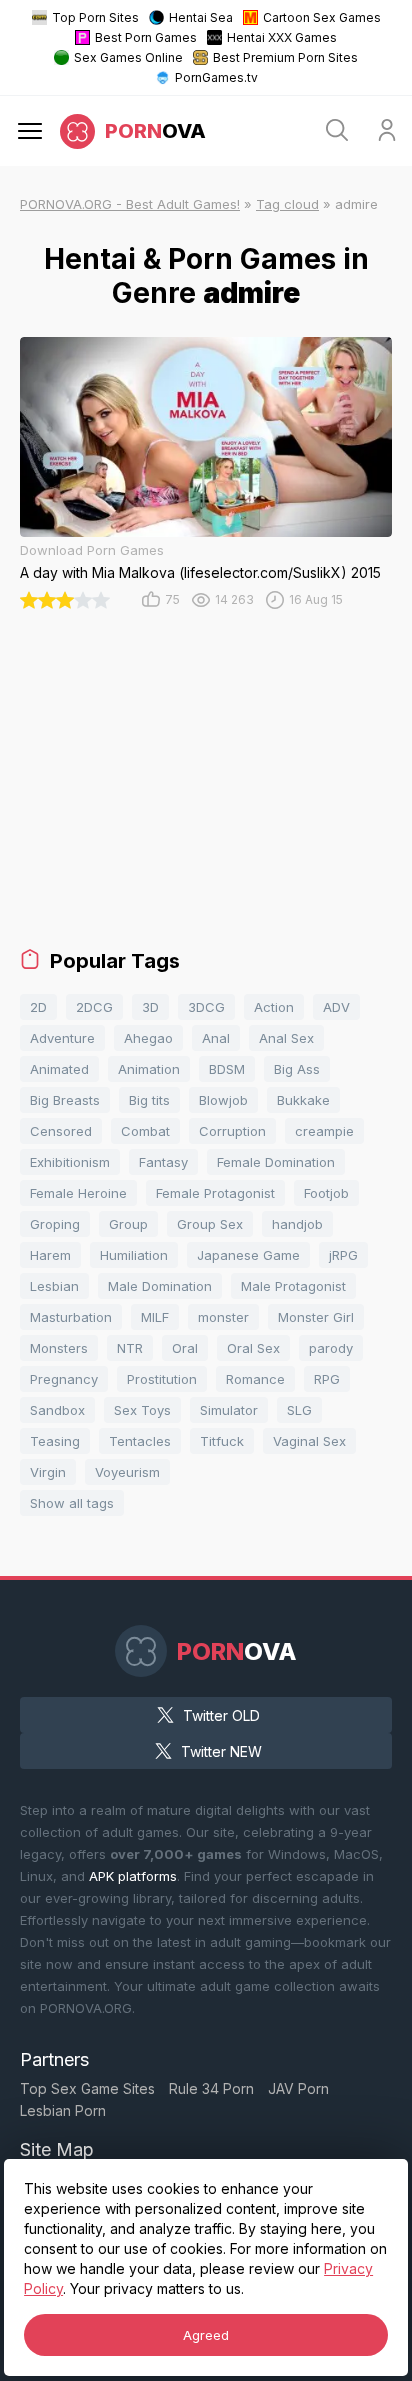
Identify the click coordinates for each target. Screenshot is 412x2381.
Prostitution (162, 1379)
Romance (255, 1379)
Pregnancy (64, 1379)
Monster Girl (316, 1317)
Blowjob (223, 1100)
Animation (149, 1069)
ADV (336, 1007)
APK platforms (133, 1876)
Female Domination (276, 1162)
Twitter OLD (221, 1715)
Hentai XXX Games (282, 37)
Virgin (48, 1472)
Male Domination (160, 1286)
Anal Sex (286, 1038)
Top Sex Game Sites (87, 2088)
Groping (55, 1224)
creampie (324, 1131)
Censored (61, 1131)
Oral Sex (253, 1348)
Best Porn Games (146, 37)
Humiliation (134, 1255)
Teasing (55, 1441)
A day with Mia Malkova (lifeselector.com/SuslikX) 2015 (200, 572)
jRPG (343, 1255)
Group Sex (210, 1224)
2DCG (94, 1007)
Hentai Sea (201, 17)
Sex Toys (142, 1410)
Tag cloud (287, 204)
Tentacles (140, 1441)
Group (128, 1224)
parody (331, 1348)
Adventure (62, 1038)
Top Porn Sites (95, 17)
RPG (327, 1379)
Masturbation (71, 1317)
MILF (155, 1317)
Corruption (232, 1131)
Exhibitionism (70, 1162)
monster (223, 1317)
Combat (145, 1131)
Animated (59, 1069)
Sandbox (57, 1410)
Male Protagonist (293, 1286)
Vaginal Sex (309, 1441)
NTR (130, 1348)
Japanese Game (248, 1255)
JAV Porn (298, 2088)
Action (274, 1007)
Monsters (59, 1348)
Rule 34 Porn (211, 2088)
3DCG (206, 1007)
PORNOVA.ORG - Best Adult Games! (130, 204)
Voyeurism (127, 1472)
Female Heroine (78, 1193)
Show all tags (72, 1503)
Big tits (149, 1100)
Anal (216, 1038)
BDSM (227, 1069)
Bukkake (303, 1100)
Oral (185, 1348)
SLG (299, 1410)
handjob (297, 1224)
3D (150, 1007)
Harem (50, 1255)
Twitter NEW (221, 1751)
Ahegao (148, 1038)
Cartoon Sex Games (322, 17)
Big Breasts (65, 1100)
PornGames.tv (216, 77)
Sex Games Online (128, 57)
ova (155, 131)
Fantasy (163, 1162)
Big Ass (297, 1069)
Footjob (326, 1193)
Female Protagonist (215, 1193)
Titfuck (222, 1441)
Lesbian (54, 1286)
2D (38, 1007)
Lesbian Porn (63, 2110)
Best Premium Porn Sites (285, 57)
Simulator (229, 1410)
